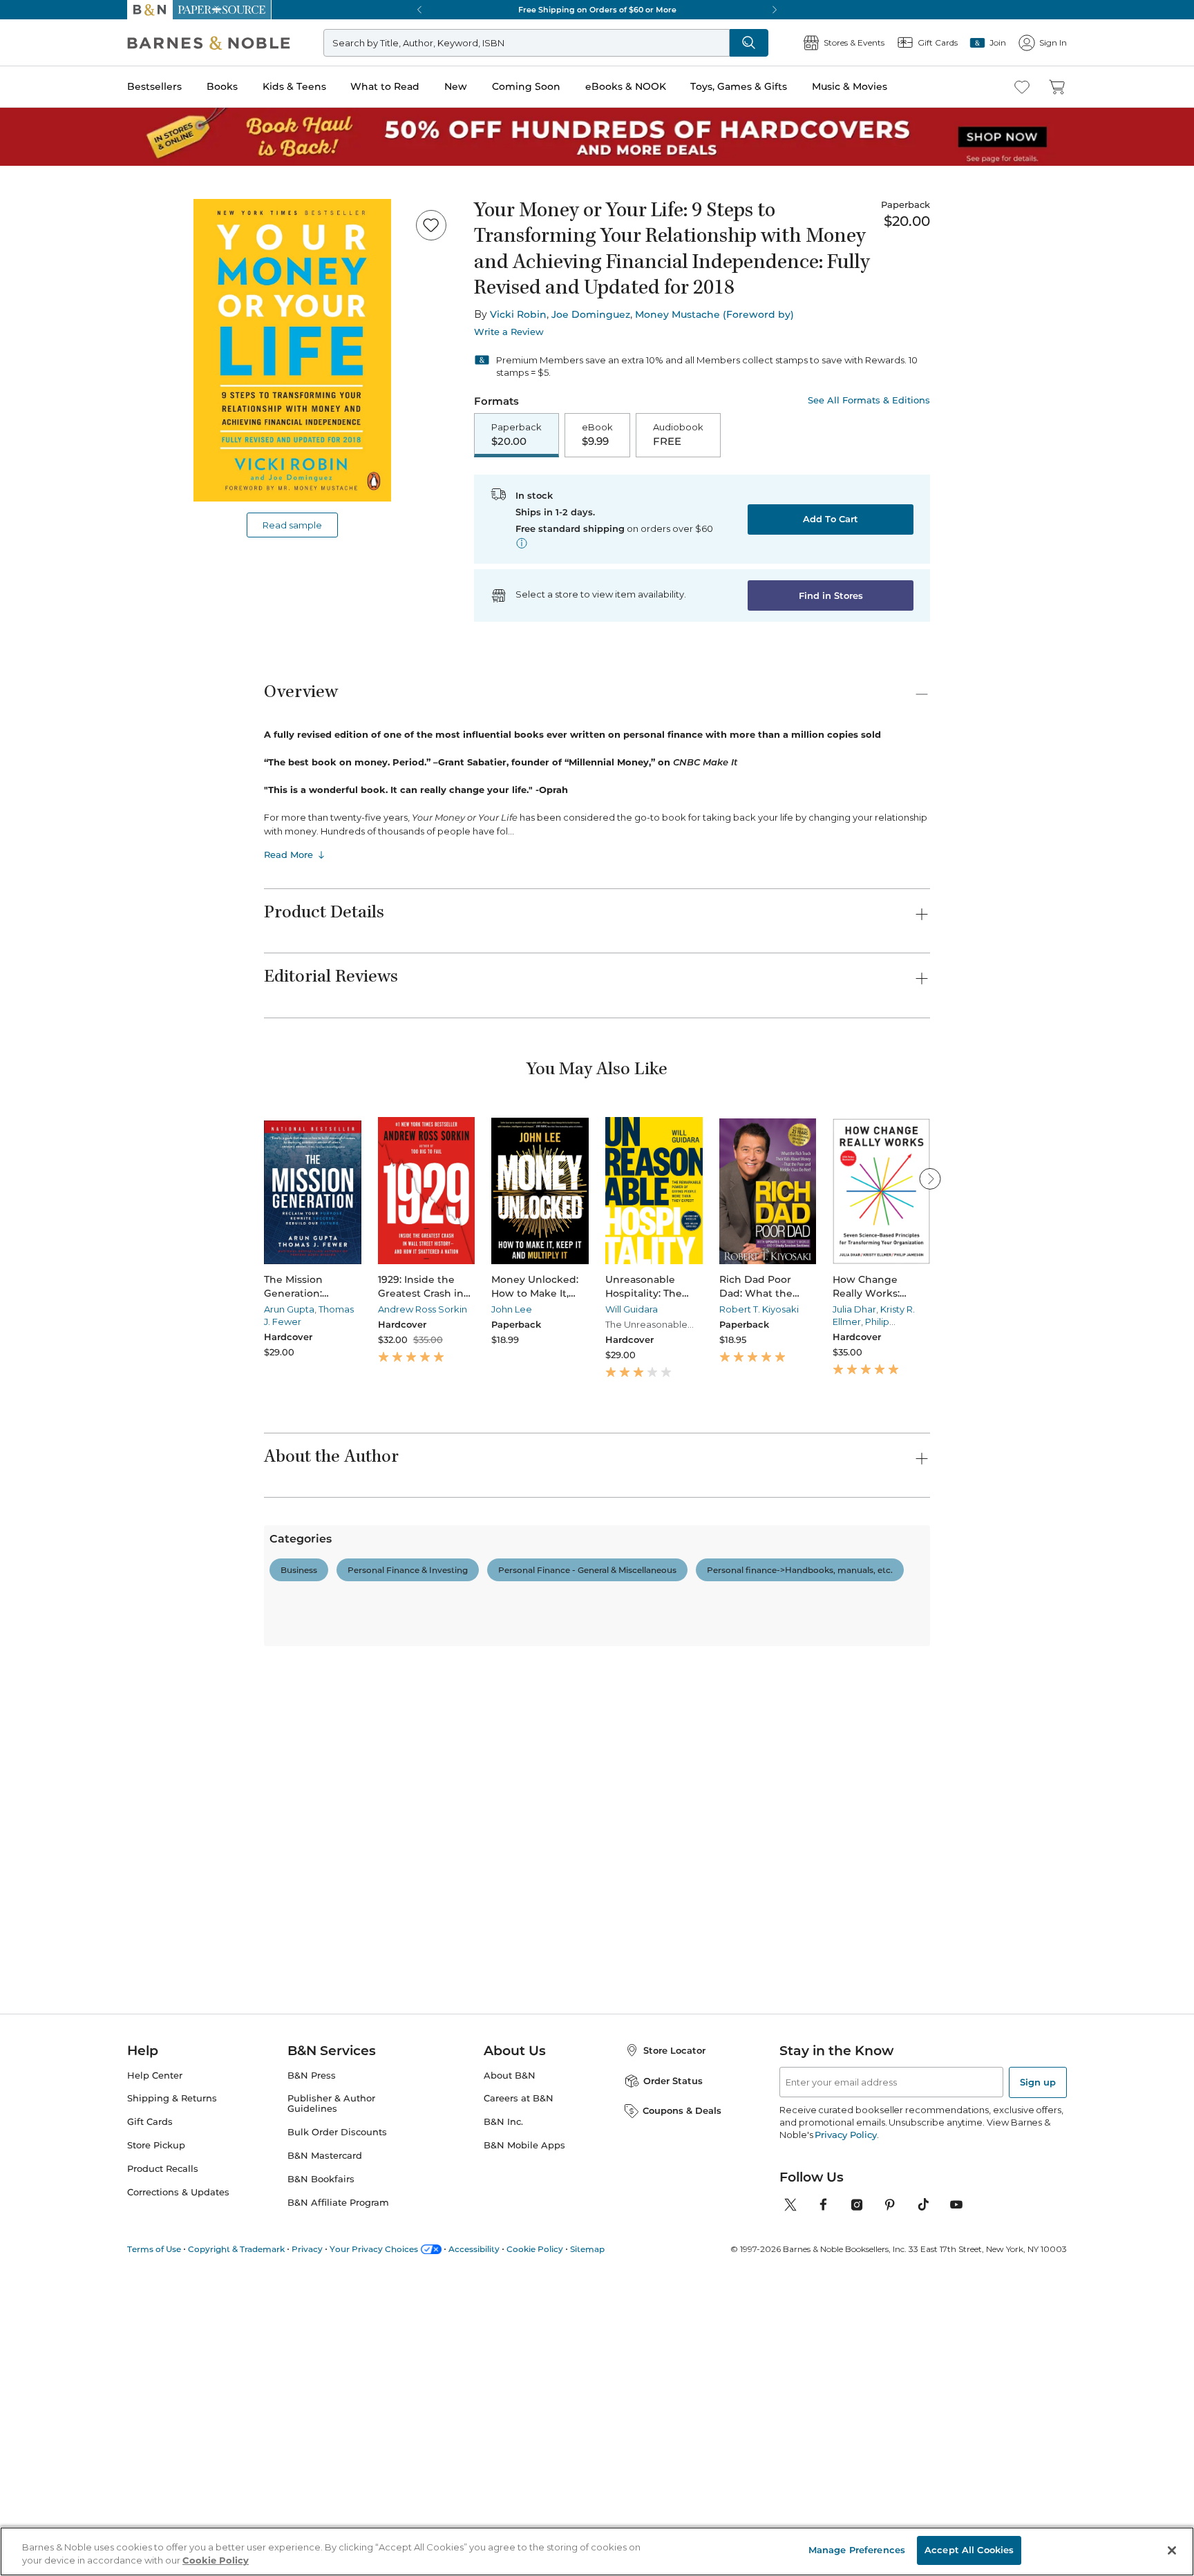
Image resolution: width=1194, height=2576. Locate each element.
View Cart (1154, 2492)
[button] (597, 1288)
